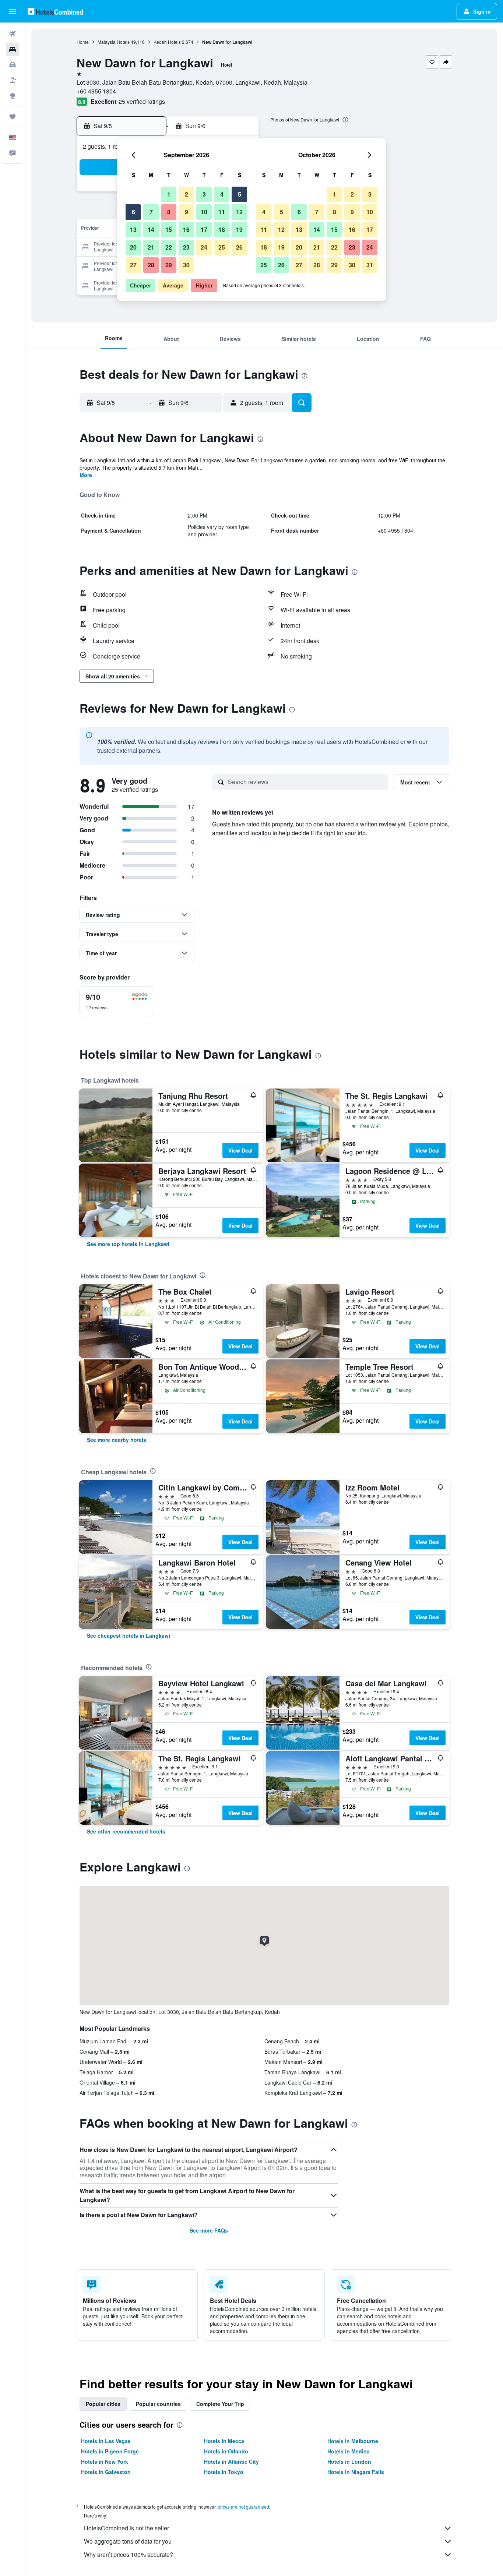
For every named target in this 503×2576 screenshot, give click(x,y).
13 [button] (133, 230)
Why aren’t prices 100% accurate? (129, 2554)
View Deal (240, 1150)
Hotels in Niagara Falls (356, 2472)
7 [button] (151, 212)
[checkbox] (116, 1002)
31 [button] (370, 265)
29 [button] (169, 265)
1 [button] (169, 194)
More (86, 475)
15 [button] (169, 230)
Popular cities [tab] (103, 2404)
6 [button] (133, 212)
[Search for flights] (13, 34)
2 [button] (187, 194)
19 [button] (239, 230)
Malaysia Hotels (114, 42)
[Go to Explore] (13, 96)
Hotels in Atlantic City (231, 2462)
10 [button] (204, 212)
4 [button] (222, 194)
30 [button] (186, 265)
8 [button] (169, 212)
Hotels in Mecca (224, 2441)
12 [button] (239, 212)
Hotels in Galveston (106, 2472)
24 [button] (204, 247)
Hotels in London (349, 2462)
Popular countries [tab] (158, 2404)
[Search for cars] (13, 65)
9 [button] (187, 212)
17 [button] (204, 230)
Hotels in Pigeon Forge (110, 2451)
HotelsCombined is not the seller (126, 2528)
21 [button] (151, 247)
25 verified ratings (142, 101)
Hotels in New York (105, 2462)
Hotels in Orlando (226, 2451)
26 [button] (239, 247)
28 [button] (151, 265)
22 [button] (169, 247)
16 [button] (186, 230)
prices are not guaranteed (243, 2507)
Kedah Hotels (167, 42)
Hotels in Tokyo (224, 2472)
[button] (13, 11)
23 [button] (186, 247)
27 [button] (133, 265)
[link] (128, 1244)
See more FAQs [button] (209, 2230)
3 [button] (204, 194)
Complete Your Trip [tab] (220, 2404)
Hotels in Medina (349, 2451)
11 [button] (222, 212)
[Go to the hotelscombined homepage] (55, 11)
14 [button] (151, 230)
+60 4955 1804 (96, 91)
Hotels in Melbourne (353, 2441)
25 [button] (222, 247)
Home (83, 42)
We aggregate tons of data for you (128, 2541)
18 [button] (222, 230)
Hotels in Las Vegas (106, 2441)
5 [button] (240, 194)
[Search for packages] (13, 80)
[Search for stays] (13, 49)
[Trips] (13, 117)
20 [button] (133, 247)
